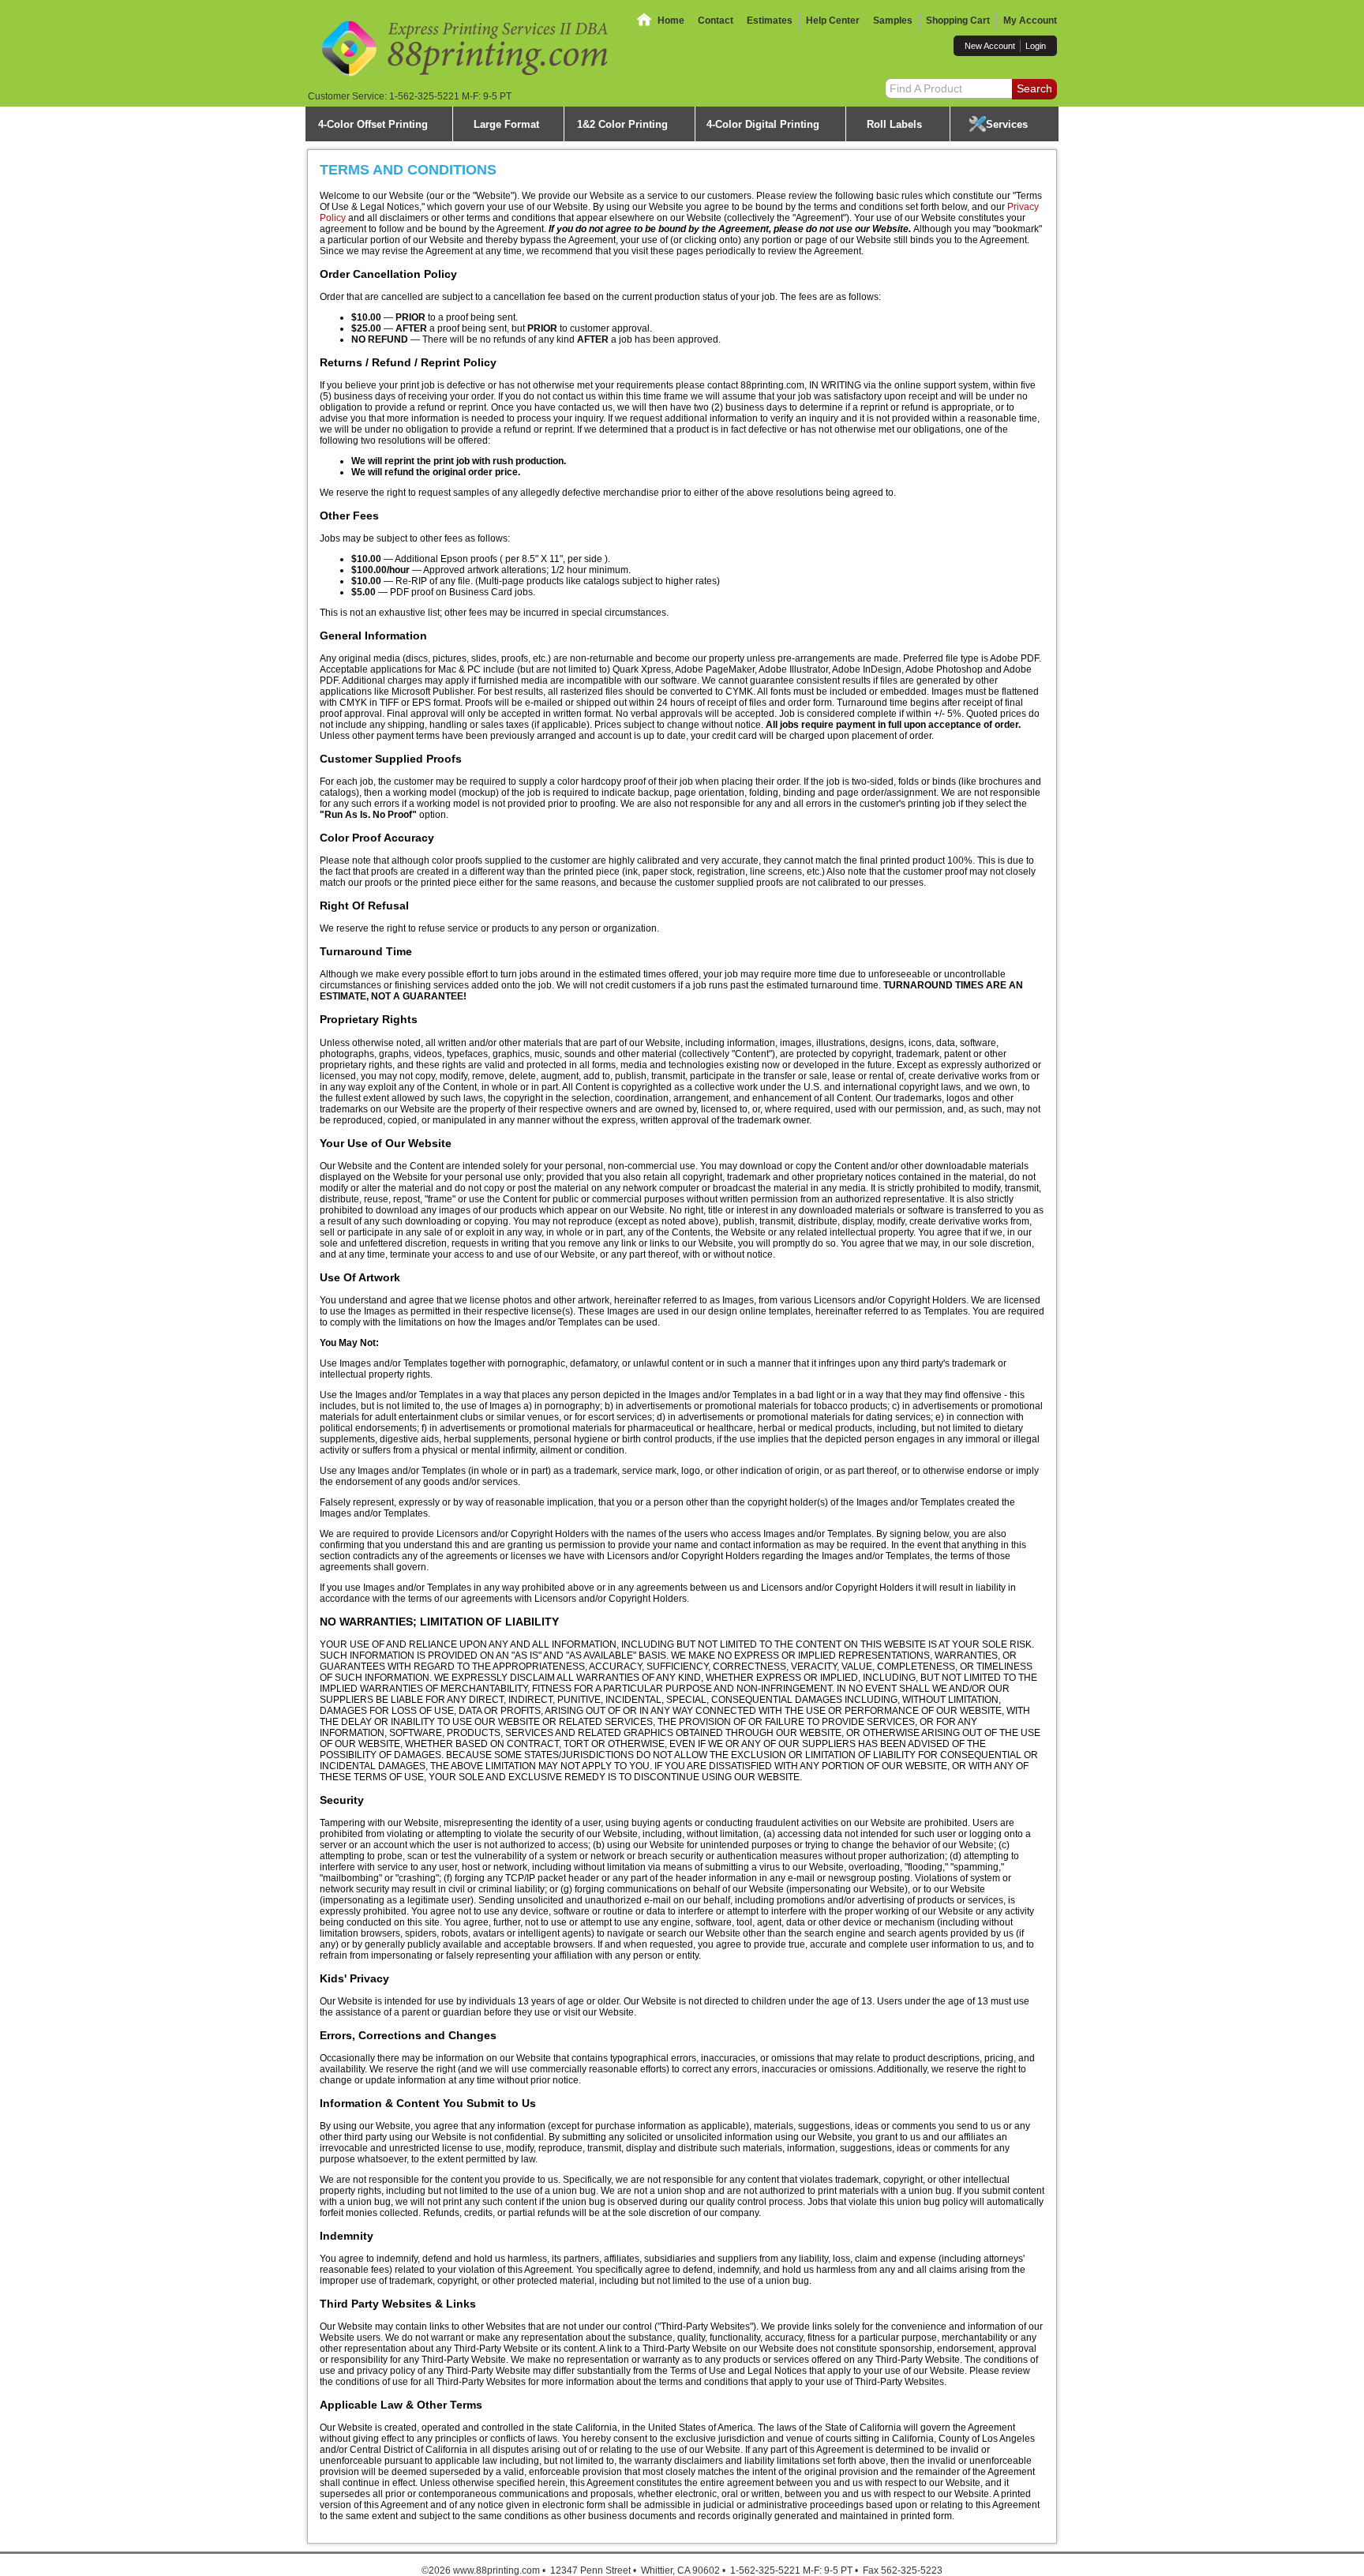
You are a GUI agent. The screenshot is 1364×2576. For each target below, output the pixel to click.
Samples (893, 21)
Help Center (833, 21)
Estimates (770, 21)
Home (671, 21)
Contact (716, 21)
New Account (990, 46)
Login (1036, 46)
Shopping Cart (958, 21)
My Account (1030, 21)
